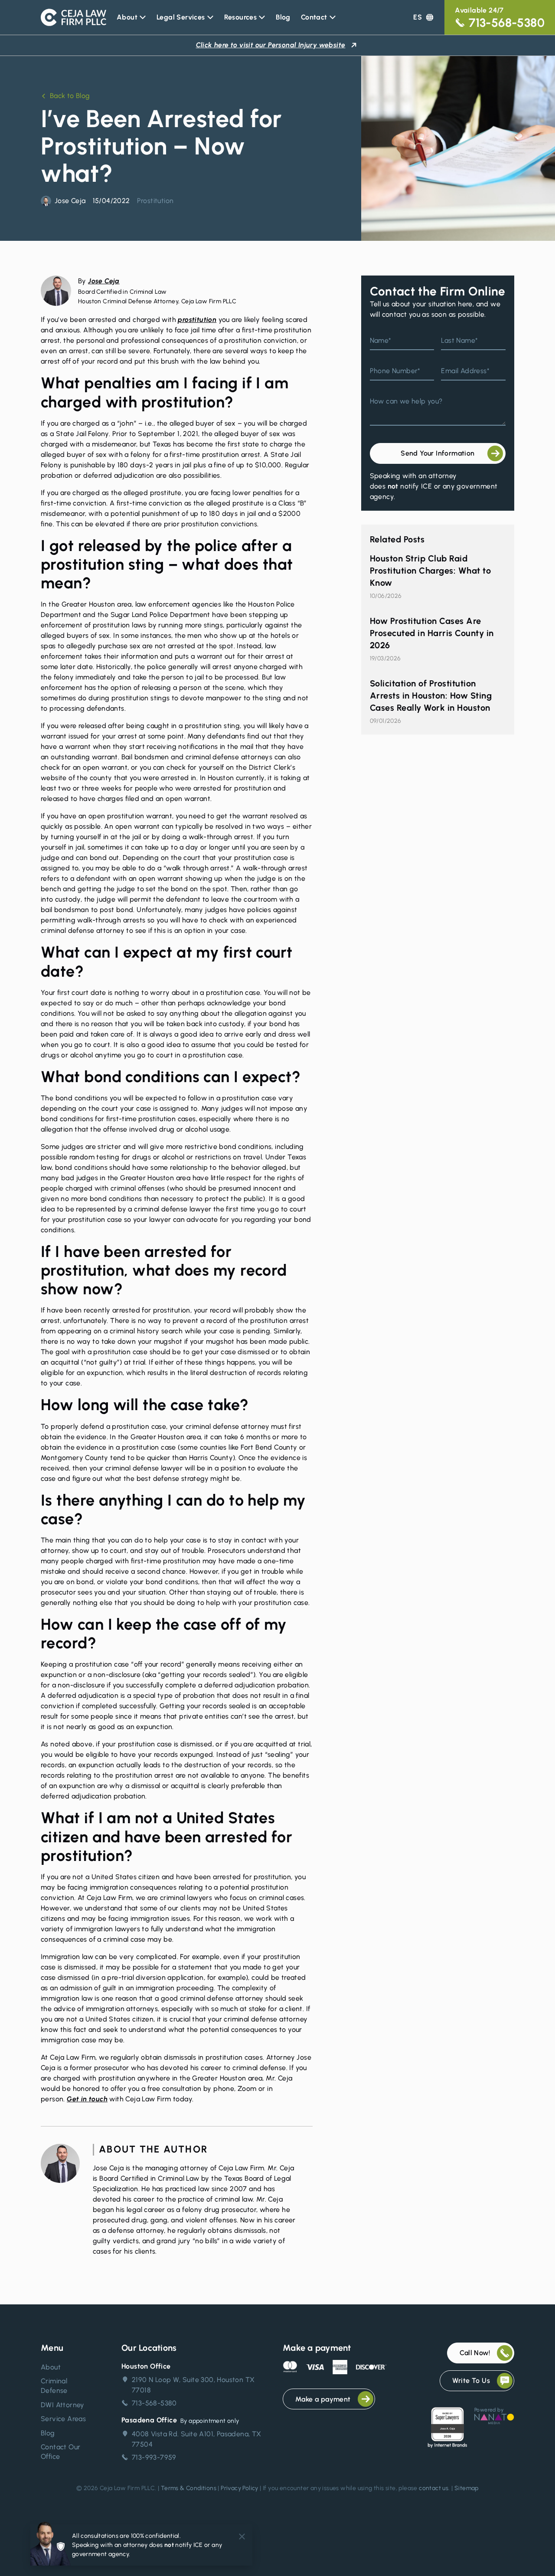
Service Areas (63, 2419)
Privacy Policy (240, 2488)
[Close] (242, 2537)
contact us (434, 2488)
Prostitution (155, 201)
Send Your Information (437, 453)
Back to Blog (70, 96)
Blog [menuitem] (283, 17)
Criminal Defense (54, 2386)
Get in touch (87, 2099)
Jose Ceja (104, 281)
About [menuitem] (127, 17)
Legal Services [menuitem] (181, 17)
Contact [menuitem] (314, 17)
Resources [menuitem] (241, 17)
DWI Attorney (63, 2405)
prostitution (197, 320)
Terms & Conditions (189, 2488)
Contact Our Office (60, 2452)
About (51, 2367)
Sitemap (467, 2488)
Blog (48, 2433)
